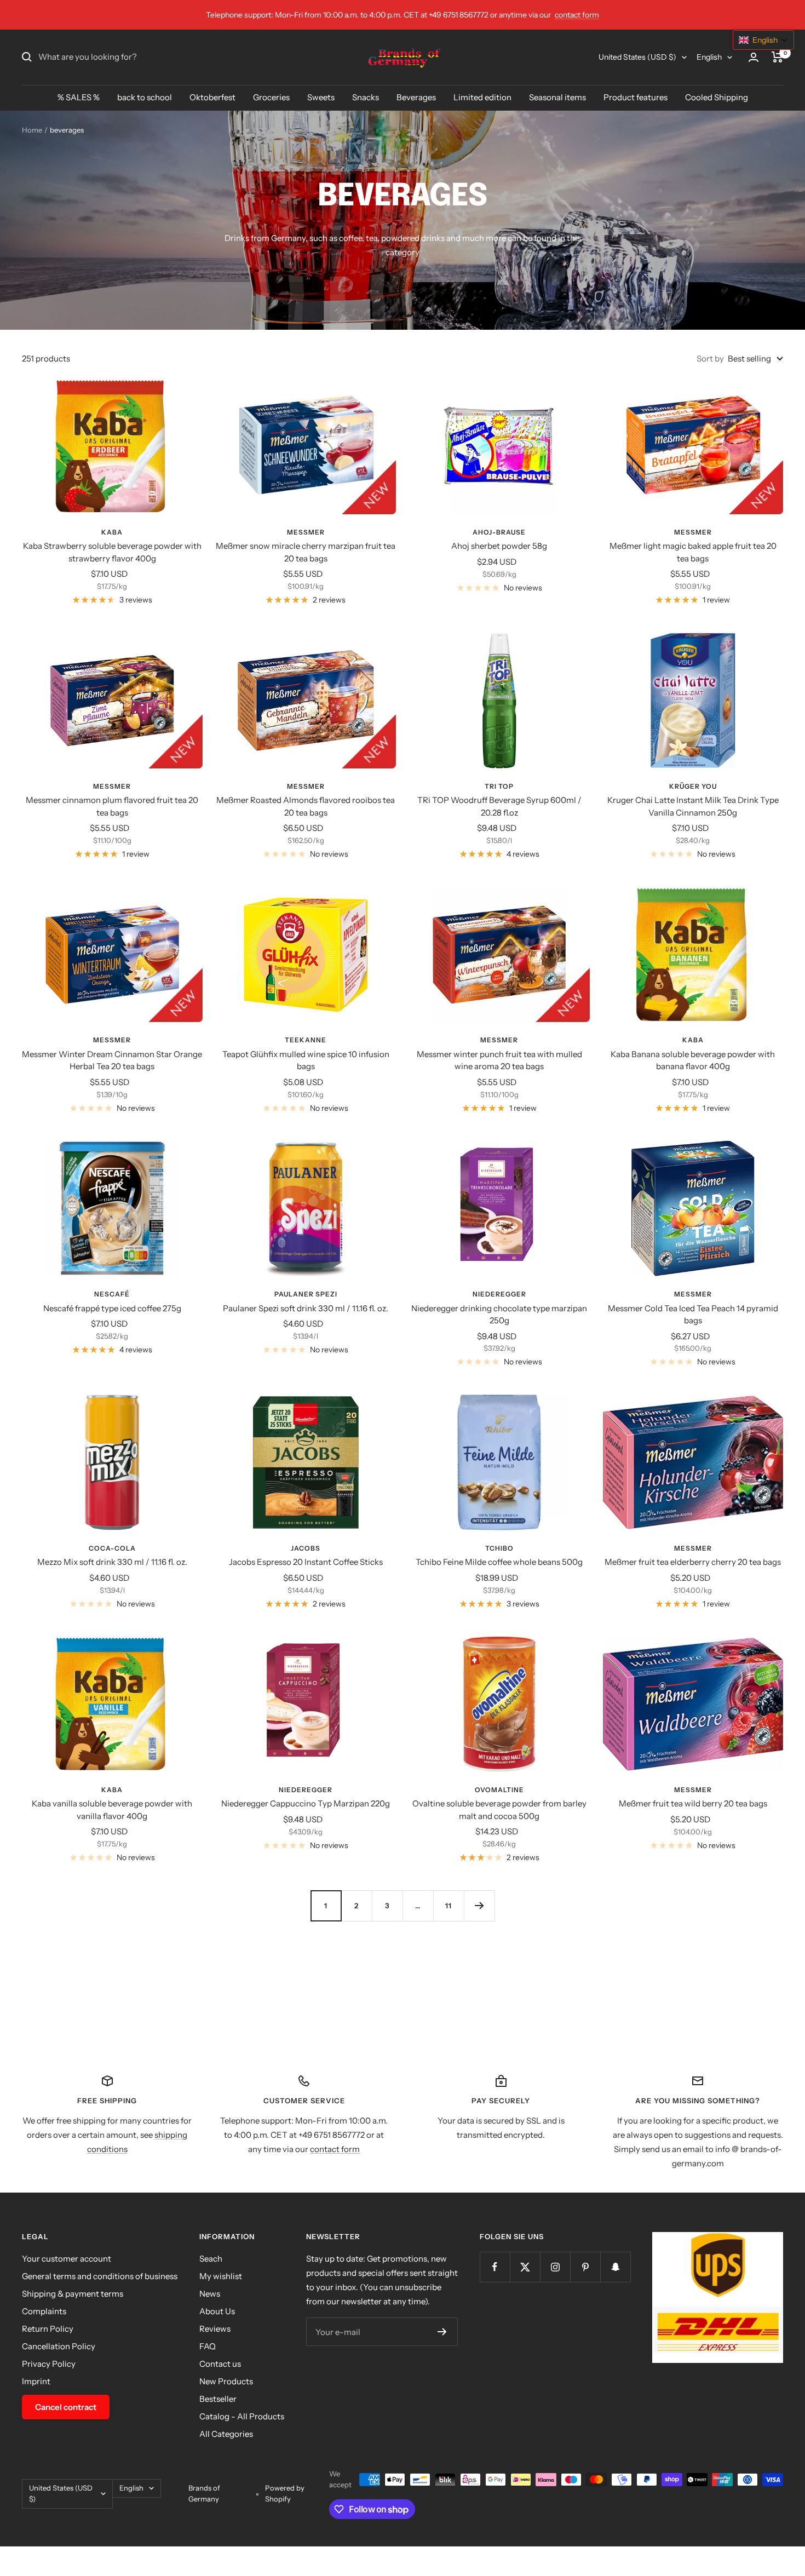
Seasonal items (557, 97)
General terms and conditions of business (100, 2276)
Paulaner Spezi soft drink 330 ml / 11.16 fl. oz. (306, 1308)
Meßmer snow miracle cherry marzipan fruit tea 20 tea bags (306, 552)
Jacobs (306, 1548)
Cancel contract (66, 2407)
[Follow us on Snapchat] (615, 2267)
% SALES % (79, 97)
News (210, 2294)
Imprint (36, 2381)
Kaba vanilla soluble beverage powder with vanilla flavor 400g (112, 1810)
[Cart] (777, 57)
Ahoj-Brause (499, 532)
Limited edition (482, 97)
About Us (217, 2311)
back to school (145, 97)
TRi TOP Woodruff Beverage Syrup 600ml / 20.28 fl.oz (499, 806)
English (709, 57)
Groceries (271, 97)
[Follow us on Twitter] (525, 2267)
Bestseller (218, 2399)
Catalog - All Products (242, 2416)
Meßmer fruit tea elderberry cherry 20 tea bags (693, 1562)
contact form (577, 15)
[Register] (442, 2332)
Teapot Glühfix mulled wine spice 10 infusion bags (306, 1060)
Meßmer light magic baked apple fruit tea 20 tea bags (693, 552)
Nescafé (112, 1294)
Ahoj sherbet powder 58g (499, 546)
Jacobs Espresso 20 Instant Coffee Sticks (306, 1562)
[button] (763, 40)
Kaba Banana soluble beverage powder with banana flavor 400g (693, 1060)
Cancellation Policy (59, 2346)
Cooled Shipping (717, 97)
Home (32, 130)
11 (449, 1906)
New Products (226, 2381)
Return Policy (48, 2329)
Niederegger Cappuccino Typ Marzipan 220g (306, 1803)
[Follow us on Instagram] (555, 2267)
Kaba (112, 532)
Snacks (366, 97)
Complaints (44, 2311)
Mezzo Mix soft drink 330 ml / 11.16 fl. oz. (112, 1562)
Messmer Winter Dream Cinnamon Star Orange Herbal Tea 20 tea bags (112, 1060)
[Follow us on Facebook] (495, 2267)
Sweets (321, 97)
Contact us (220, 2364)
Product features (636, 97)
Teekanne (306, 1040)
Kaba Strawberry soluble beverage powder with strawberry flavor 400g (112, 552)
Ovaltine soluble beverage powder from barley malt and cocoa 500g (499, 1810)
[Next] (479, 1906)
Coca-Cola (112, 1548)
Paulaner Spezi (306, 1294)
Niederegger (499, 1294)
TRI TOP (499, 786)
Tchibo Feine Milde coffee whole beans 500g (499, 1562)
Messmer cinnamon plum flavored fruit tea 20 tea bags (112, 806)
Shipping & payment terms (73, 2294)
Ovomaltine (499, 1790)
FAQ (208, 2346)
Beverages (416, 97)
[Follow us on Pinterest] (585, 2267)
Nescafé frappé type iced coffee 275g (112, 1308)
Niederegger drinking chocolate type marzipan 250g (499, 1315)
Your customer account (67, 2259)
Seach (211, 2259)
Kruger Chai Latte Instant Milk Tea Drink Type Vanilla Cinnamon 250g (693, 806)
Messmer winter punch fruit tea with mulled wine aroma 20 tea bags (499, 1060)
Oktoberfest (212, 97)
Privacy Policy (49, 2364)
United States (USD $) (637, 57)
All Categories (226, 2434)
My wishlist (221, 2276)
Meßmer (306, 532)
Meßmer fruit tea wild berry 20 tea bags (693, 1803)
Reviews (215, 2329)
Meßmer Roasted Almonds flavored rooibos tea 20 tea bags (306, 806)
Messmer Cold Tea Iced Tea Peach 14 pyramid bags (693, 1315)
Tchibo (499, 1548)
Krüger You (693, 786)
